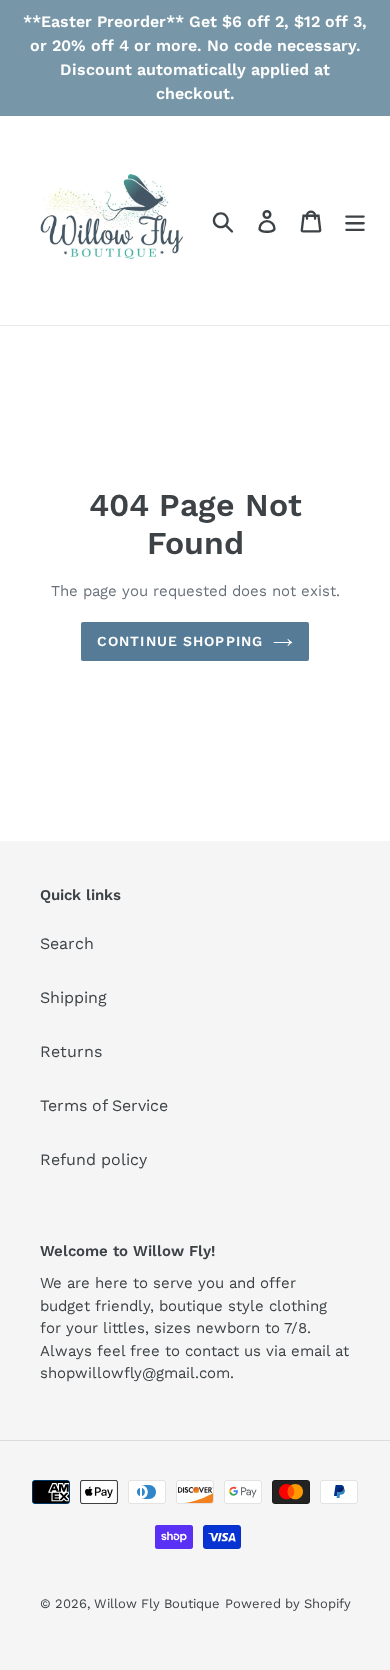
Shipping (73, 997)
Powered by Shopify (288, 1603)
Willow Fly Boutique (157, 1603)
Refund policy (93, 1159)
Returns (71, 1051)
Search (67, 943)
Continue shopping (180, 641)
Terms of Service (104, 1105)
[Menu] (355, 220)
